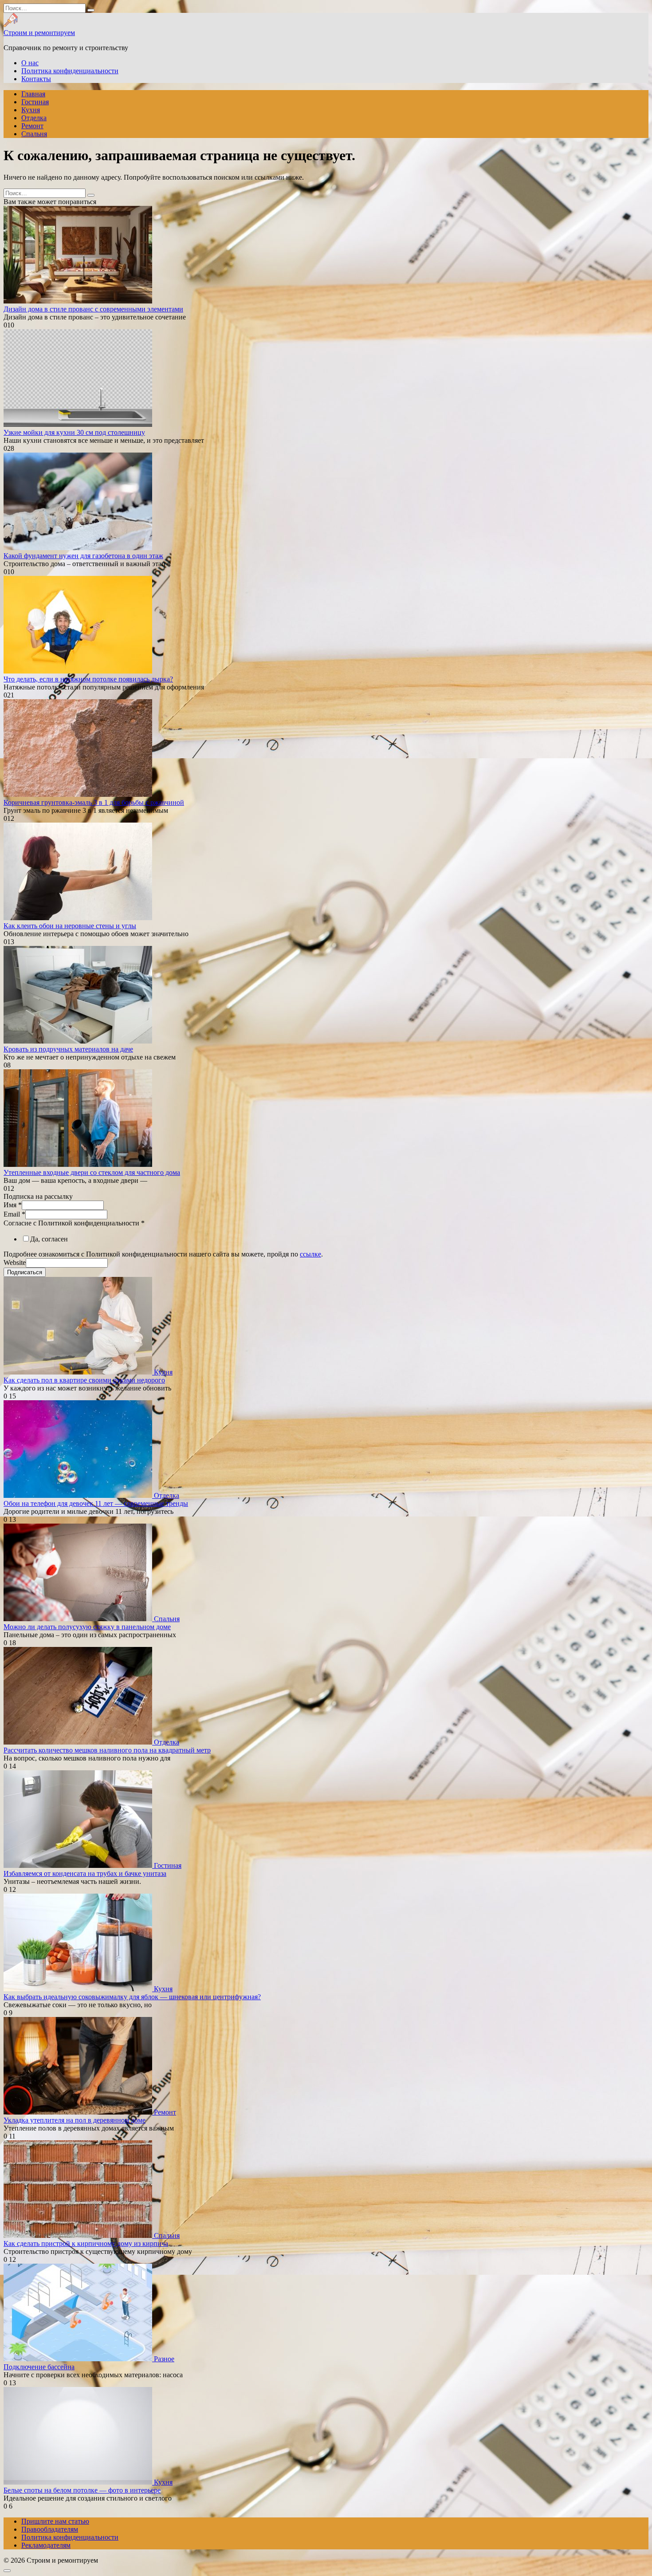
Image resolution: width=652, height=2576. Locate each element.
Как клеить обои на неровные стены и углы (70, 926)
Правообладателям (50, 2529)
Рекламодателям (46, 2545)
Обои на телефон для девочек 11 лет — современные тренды (96, 1503)
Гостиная (35, 102)
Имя (13, 1205)
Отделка (34, 118)
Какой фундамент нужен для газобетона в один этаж (83, 556)
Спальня (34, 134)
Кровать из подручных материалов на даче (68, 1049)
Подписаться (25, 1272)
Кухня (31, 110)
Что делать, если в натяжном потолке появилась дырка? (88, 679)
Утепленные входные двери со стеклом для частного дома (92, 1172)
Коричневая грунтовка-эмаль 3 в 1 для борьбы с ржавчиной (94, 802)
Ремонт (32, 126)
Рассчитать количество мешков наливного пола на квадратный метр (107, 1750)
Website (15, 1262)
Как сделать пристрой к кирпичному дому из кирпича (86, 2243)
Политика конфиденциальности (70, 71)
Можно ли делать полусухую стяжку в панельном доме (87, 1627)
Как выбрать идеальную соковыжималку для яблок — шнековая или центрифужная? (132, 1997)
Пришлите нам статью (55, 2521)
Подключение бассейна (39, 2367)
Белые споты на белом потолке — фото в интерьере (82, 2490)
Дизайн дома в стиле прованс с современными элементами (93, 309)
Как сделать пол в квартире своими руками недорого (84, 1380)
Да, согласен (49, 1239)
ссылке (310, 1254)
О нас (30, 63)
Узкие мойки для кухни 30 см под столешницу (74, 432)
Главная (33, 94)
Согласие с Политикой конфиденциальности (74, 1223)
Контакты (36, 79)
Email (14, 1214)
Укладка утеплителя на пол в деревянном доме (75, 2120)
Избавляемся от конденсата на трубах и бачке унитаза (85, 1873)
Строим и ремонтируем (39, 33)
